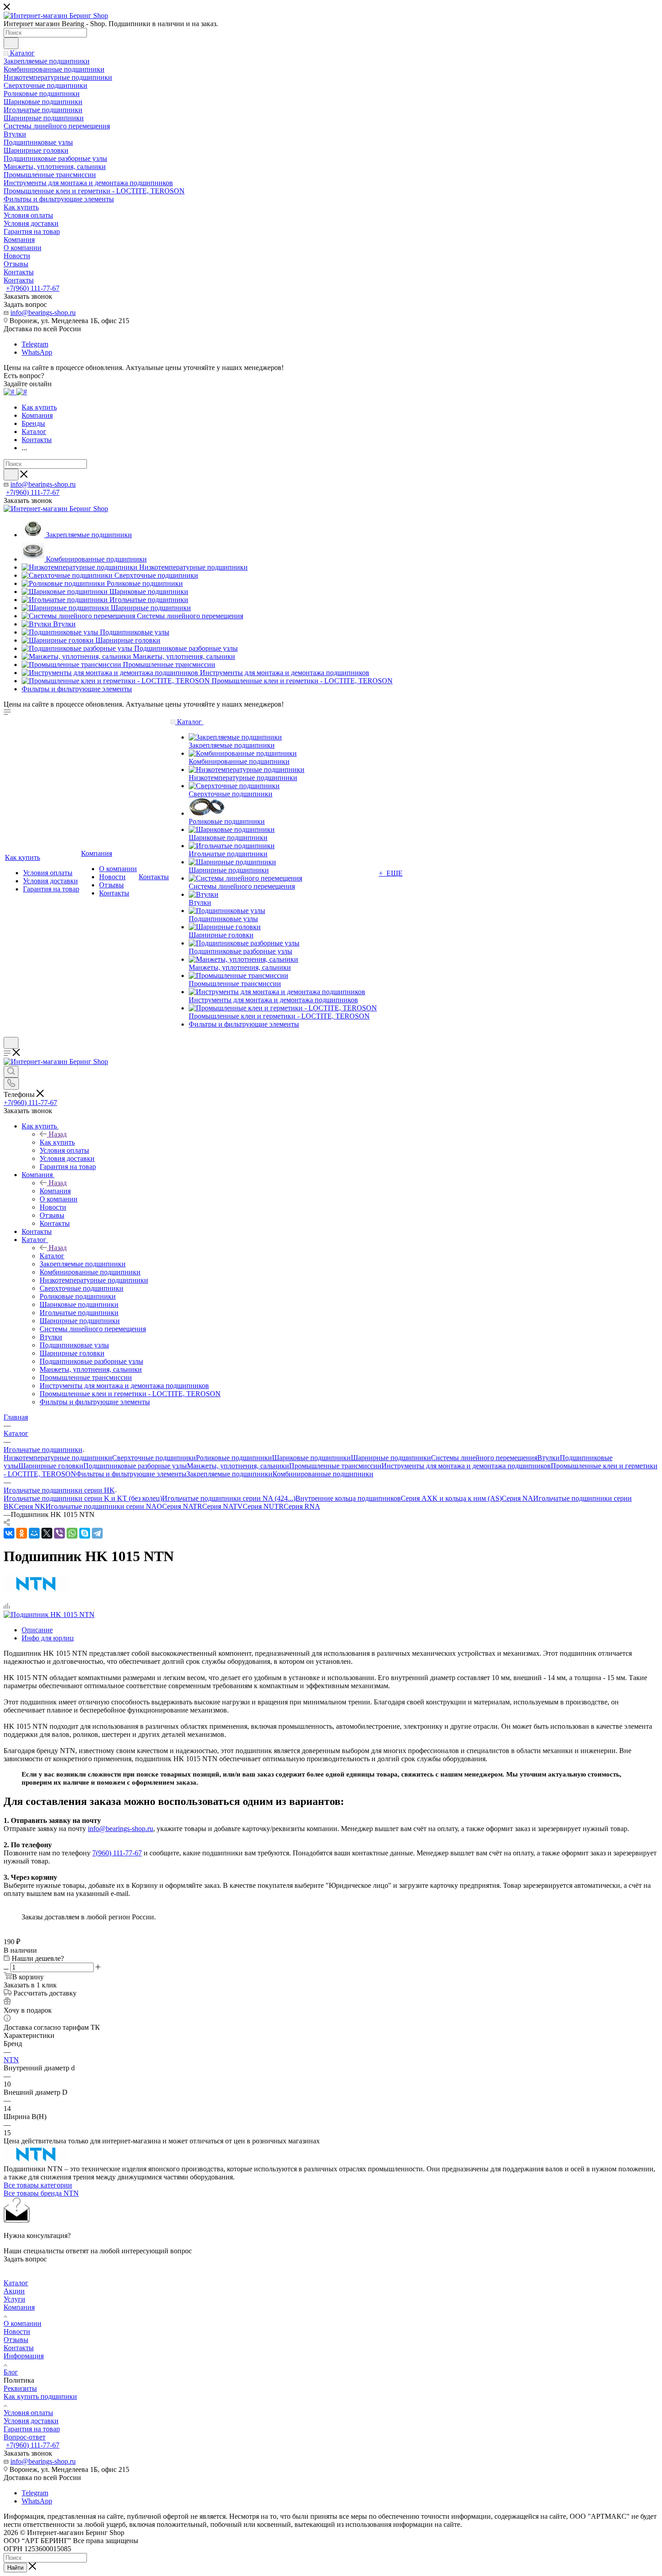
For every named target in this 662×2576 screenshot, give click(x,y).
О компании (23, 2323)
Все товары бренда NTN (41, 2193)
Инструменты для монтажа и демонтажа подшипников (466, 1466)
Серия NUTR (263, 1506)
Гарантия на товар (32, 2429)
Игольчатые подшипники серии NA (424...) (229, 1498)
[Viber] (59, 1533)
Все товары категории (38, 2185)
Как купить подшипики (40, 2396)
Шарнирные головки (51, 1466)
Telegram (35, 344)
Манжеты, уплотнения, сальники (238, 1466)
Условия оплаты (28, 2413)
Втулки (549, 1458)
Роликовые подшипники (234, 1458)
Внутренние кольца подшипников (348, 1498)
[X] (47, 1533)
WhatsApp (37, 352)
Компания (55, 1191)
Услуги (14, 2299)
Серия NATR (182, 1506)
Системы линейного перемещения (484, 1458)
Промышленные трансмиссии (335, 1466)
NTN (11, 2060)
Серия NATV (222, 1506)
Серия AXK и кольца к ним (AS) (451, 1498)
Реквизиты (20, 2388)
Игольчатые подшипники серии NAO (104, 1506)
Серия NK (30, 1506)
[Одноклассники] (22, 1533)
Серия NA (517, 1498)
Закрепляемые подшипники (229, 1474)
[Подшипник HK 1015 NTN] (49, 1615)
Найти (15, 2568)
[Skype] (85, 1533)
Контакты (19, 2348)
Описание (37, 1630)
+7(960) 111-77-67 (33, 288)
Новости (17, 2332)
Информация (24, 2356)
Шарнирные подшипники (391, 1458)
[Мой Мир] (34, 1533)
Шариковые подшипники (311, 1458)
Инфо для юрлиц (48, 1638)
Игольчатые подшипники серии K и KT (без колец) (83, 1498)
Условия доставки (31, 2421)
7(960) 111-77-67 (117, 1853)
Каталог (52, 1256)
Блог (11, 2372)
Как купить (57, 1142)
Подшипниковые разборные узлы (135, 1466)
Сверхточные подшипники (154, 1458)
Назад (58, 1134)
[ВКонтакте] (9, 1533)
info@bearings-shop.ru (43, 313)
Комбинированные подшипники (323, 1474)
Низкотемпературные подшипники (58, 1458)
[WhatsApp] (72, 1533)
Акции (14, 2291)
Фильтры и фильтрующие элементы (131, 1474)
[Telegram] (97, 1533)
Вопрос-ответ (25, 2437)
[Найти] (11, 43)
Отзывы (16, 2340)
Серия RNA (302, 1506)
